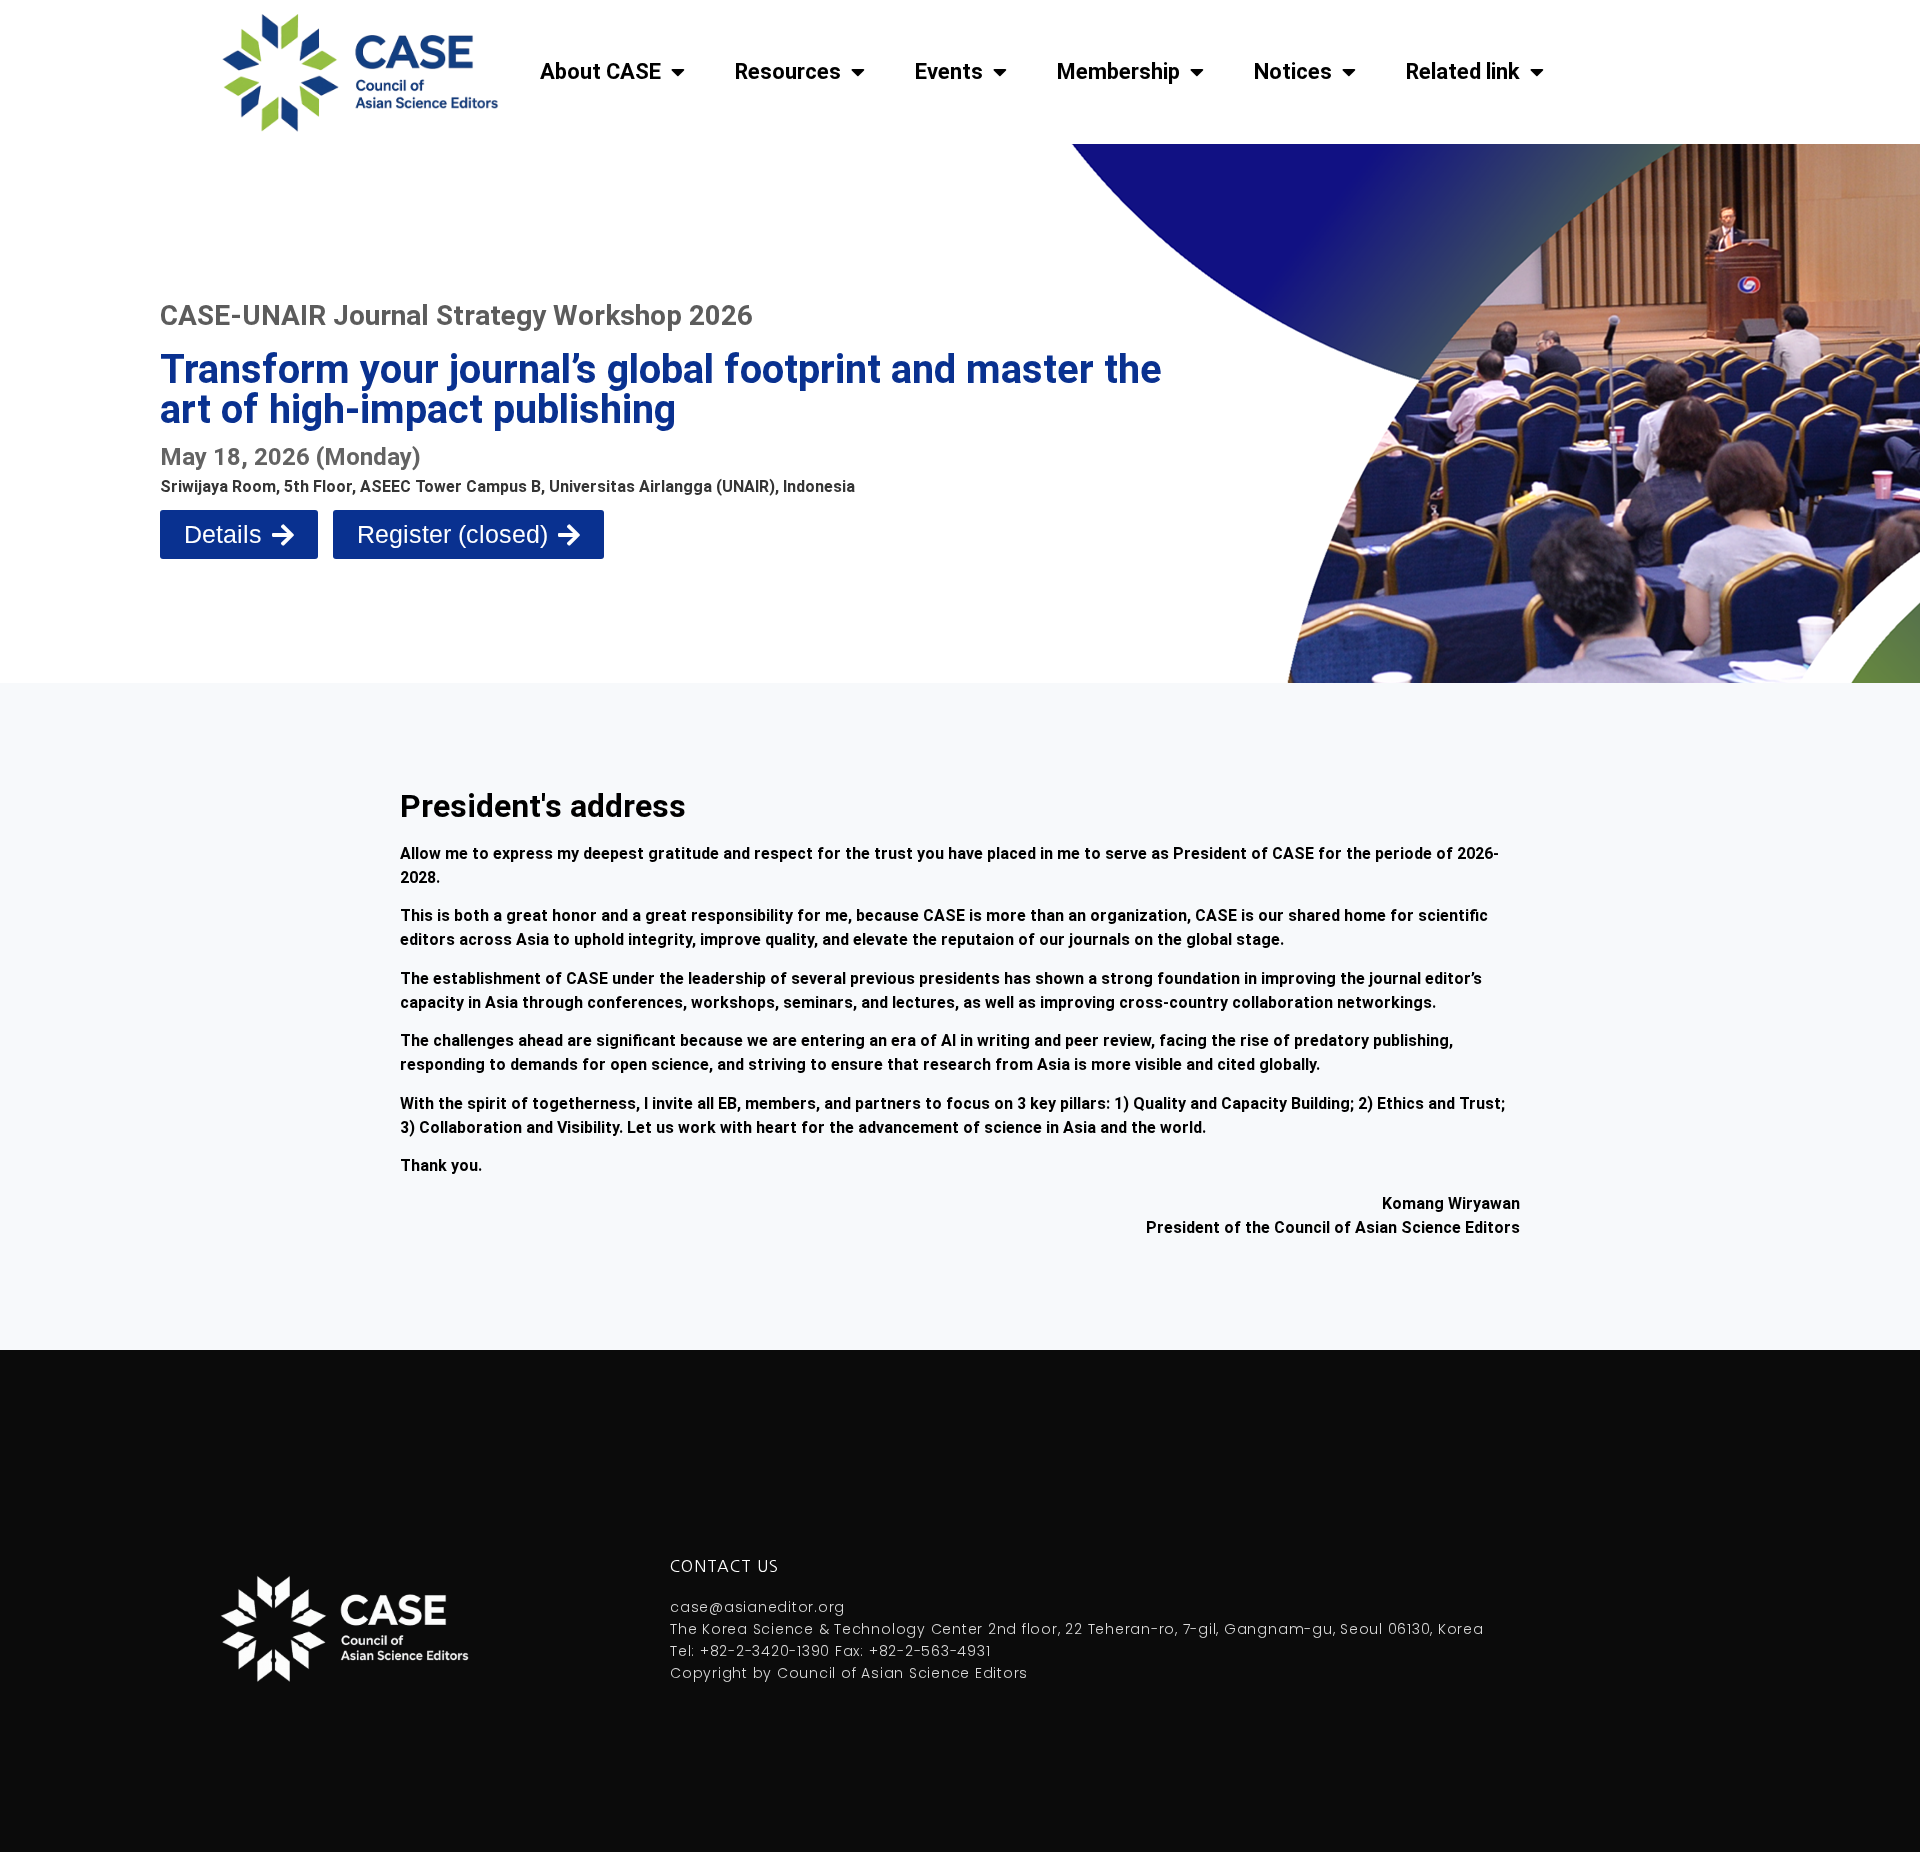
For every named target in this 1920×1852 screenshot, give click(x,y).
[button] (468, 534)
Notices (1293, 71)
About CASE (600, 71)
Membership (1118, 71)
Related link (1463, 71)
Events (949, 71)
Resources (788, 71)
